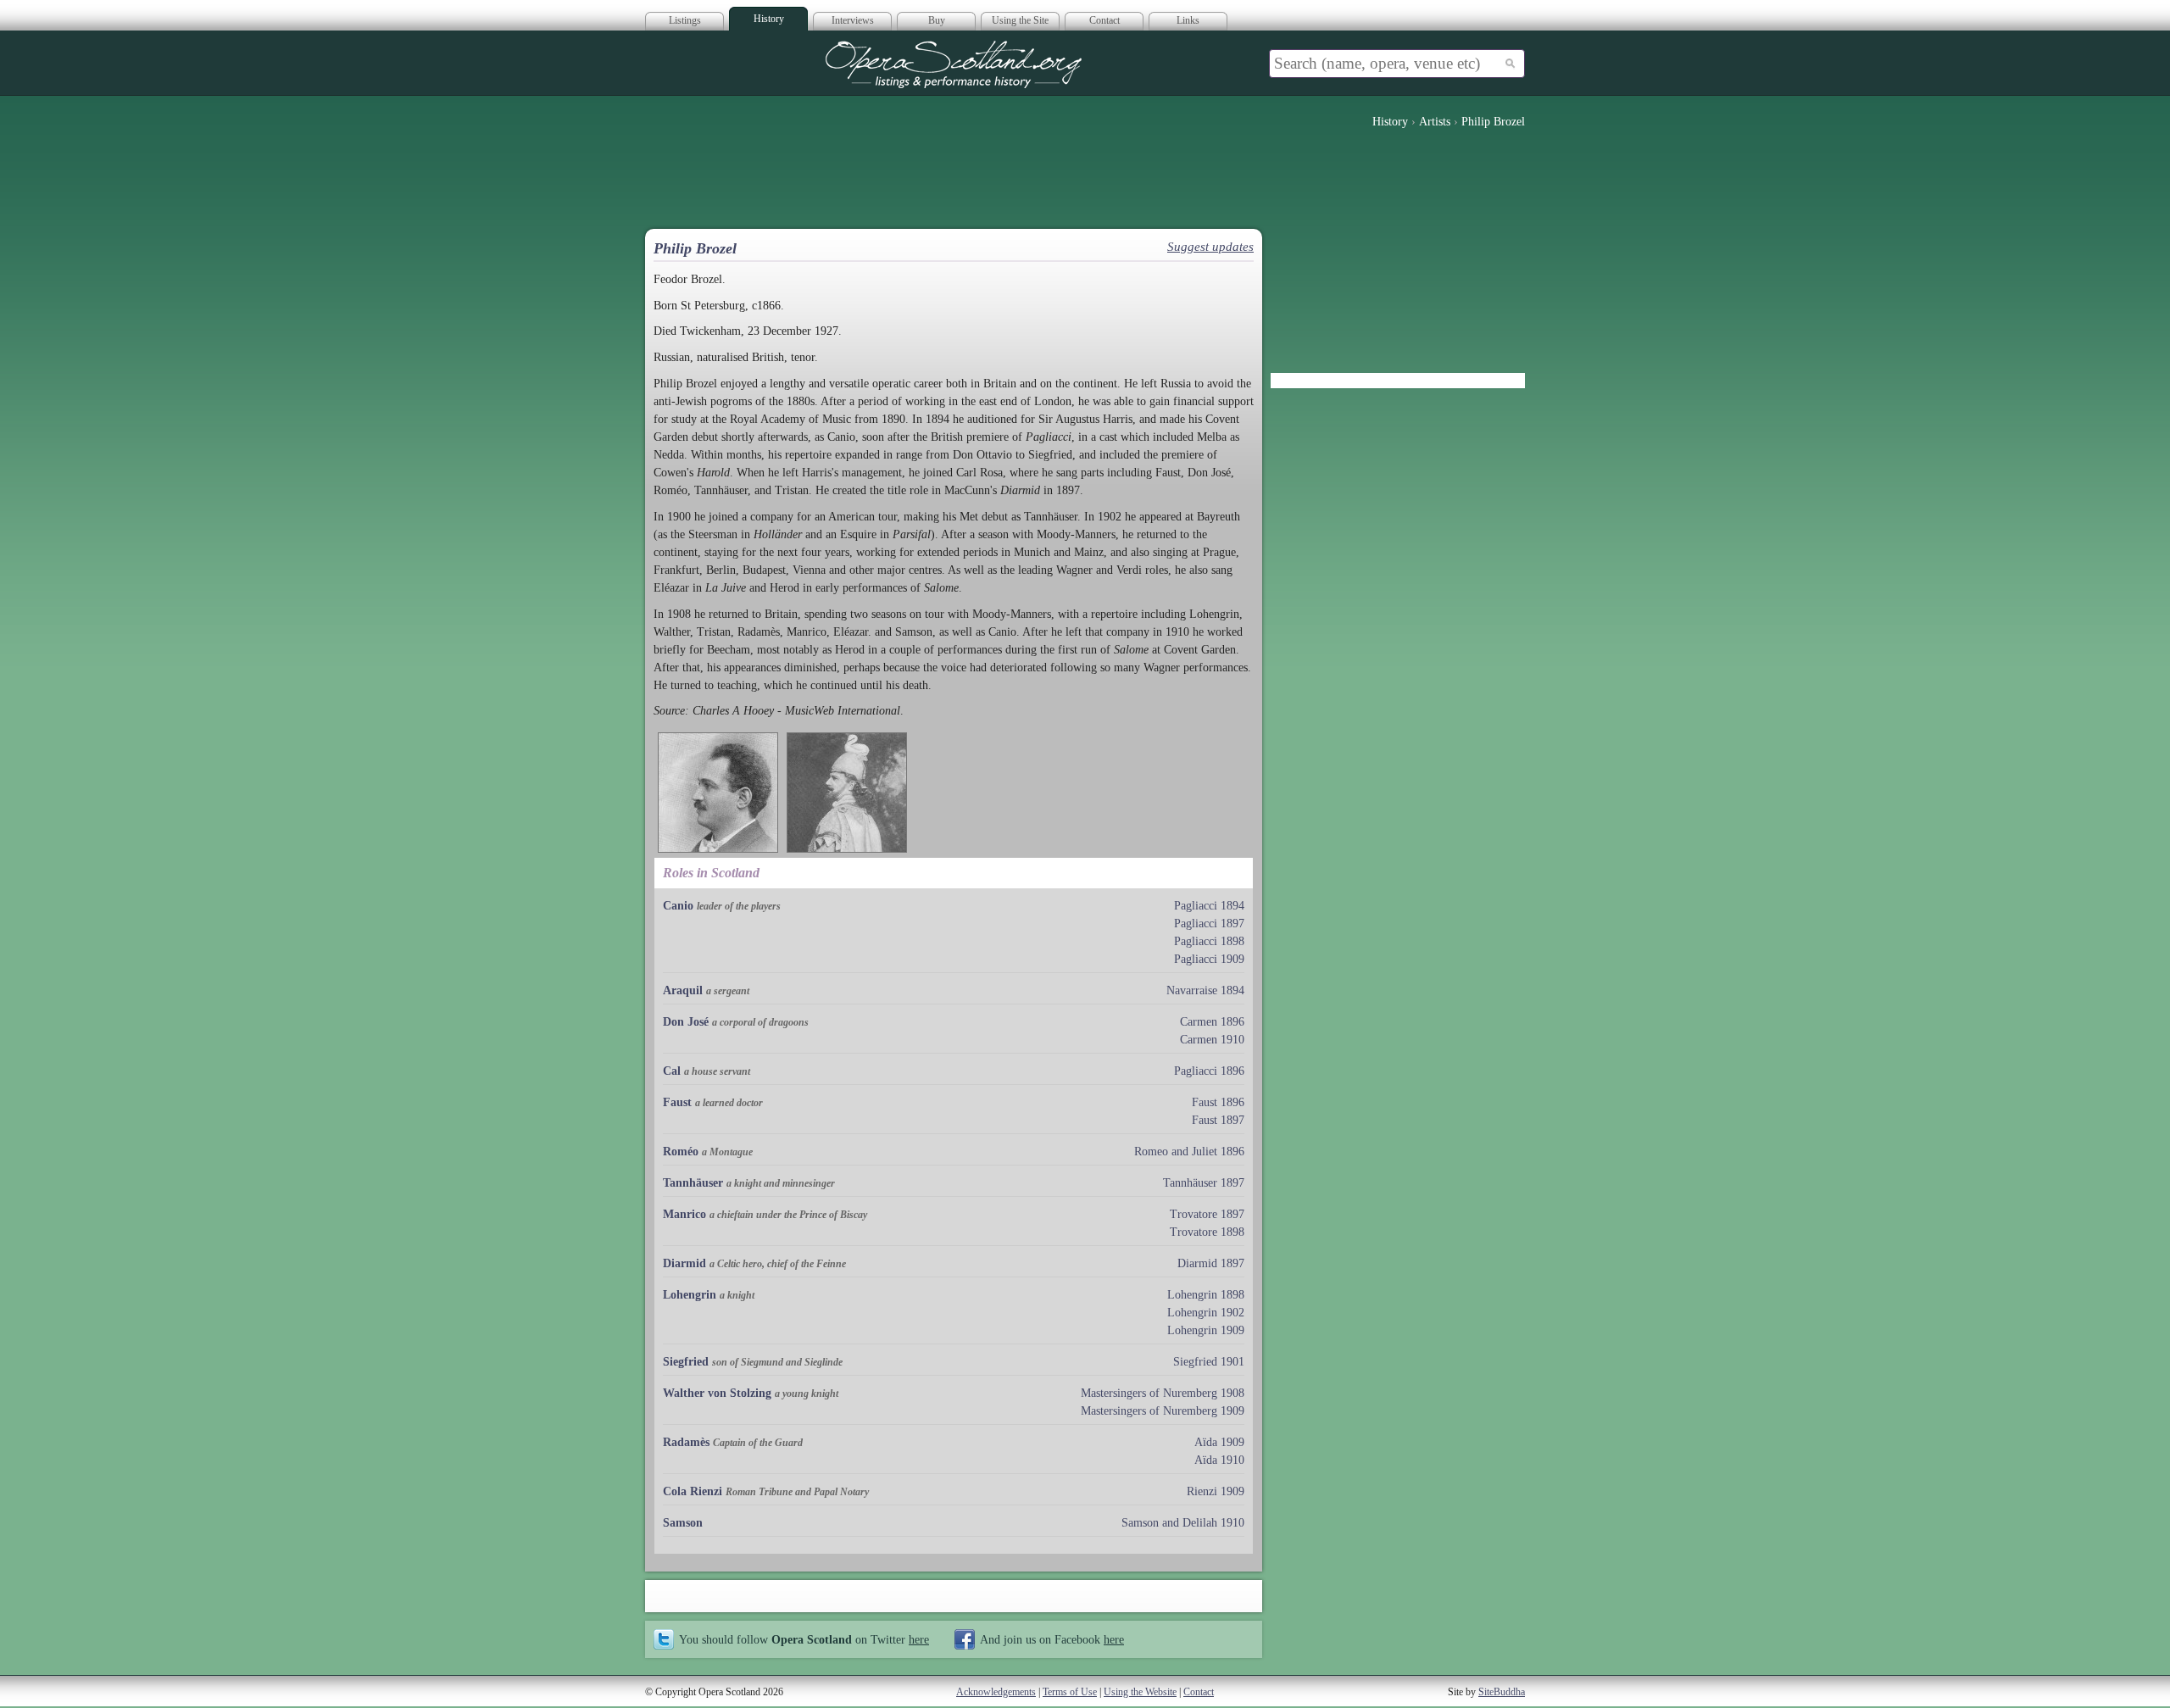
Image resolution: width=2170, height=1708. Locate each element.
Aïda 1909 (1219, 1442)
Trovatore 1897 (1207, 1214)
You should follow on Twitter (804, 1639)
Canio (678, 906)
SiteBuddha (1502, 1692)
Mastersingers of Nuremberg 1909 (1163, 1411)
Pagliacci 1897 (1209, 924)
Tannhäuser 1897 (1204, 1183)
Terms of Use (1070, 1692)
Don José (686, 1022)
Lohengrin (690, 1295)
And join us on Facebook (1052, 1639)
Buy (937, 20)
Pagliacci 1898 (1209, 941)
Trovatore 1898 (1207, 1232)
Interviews (853, 20)
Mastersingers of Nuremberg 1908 (1163, 1393)
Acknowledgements (996, 1692)
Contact (1104, 20)
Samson (683, 1523)
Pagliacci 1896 (1209, 1071)
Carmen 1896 (1212, 1022)
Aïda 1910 (1219, 1460)
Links (1188, 20)
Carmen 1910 (1212, 1040)
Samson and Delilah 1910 (1183, 1523)
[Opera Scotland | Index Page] (954, 64)
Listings (685, 20)
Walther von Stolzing (717, 1393)
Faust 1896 (1218, 1102)
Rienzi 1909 (1216, 1491)
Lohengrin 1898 (1206, 1295)
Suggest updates (1210, 247)
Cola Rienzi (693, 1491)
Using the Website (1140, 1692)
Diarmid (684, 1263)
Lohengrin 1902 (1206, 1313)
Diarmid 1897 (1211, 1263)
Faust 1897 (1218, 1120)
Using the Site (1020, 20)
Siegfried (686, 1362)
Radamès (686, 1442)
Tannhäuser (693, 1183)
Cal (672, 1071)
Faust (677, 1102)
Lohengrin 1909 (1206, 1330)
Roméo (681, 1152)
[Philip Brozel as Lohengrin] (847, 793)
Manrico (684, 1214)
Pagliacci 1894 (1209, 906)
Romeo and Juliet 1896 (1189, 1152)
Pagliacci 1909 (1209, 959)
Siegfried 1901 (1209, 1362)
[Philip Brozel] (718, 793)
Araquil (683, 990)
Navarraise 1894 (1205, 990)
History (769, 19)
